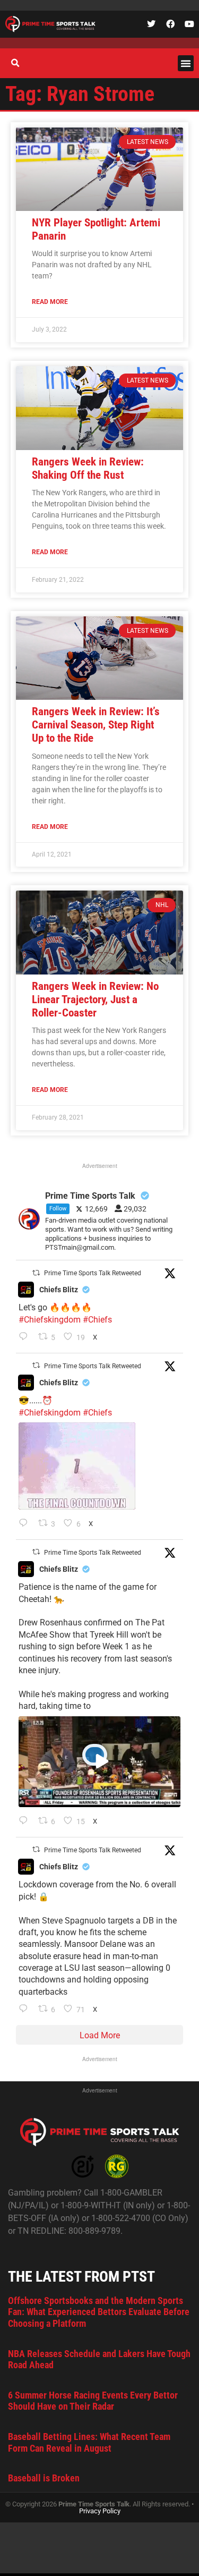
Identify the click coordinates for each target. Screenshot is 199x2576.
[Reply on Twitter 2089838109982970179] (26, 2010)
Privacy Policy (100, 2511)
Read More (50, 302)
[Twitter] (151, 24)
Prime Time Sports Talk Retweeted (93, 1273)
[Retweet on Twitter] (36, 1273)
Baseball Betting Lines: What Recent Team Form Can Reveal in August (89, 2442)
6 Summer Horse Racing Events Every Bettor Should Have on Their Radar (93, 2401)
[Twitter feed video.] (77, 1466)
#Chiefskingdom (50, 1320)
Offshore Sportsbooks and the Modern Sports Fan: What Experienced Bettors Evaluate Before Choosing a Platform (99, 2312)
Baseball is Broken (44, 2478)
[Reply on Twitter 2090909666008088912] (26, 1821)
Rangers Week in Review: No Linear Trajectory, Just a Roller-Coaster (95, 999)
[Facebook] (170, 24)
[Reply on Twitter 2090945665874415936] (26, 1524)
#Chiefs (97, 1320)
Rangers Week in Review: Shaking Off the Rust (88, 468)
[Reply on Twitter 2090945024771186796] (26, 1337)
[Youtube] (189, 24)
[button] (186, 63)
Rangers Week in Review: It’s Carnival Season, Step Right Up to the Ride (96, 725)
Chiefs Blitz (59, 1290)
